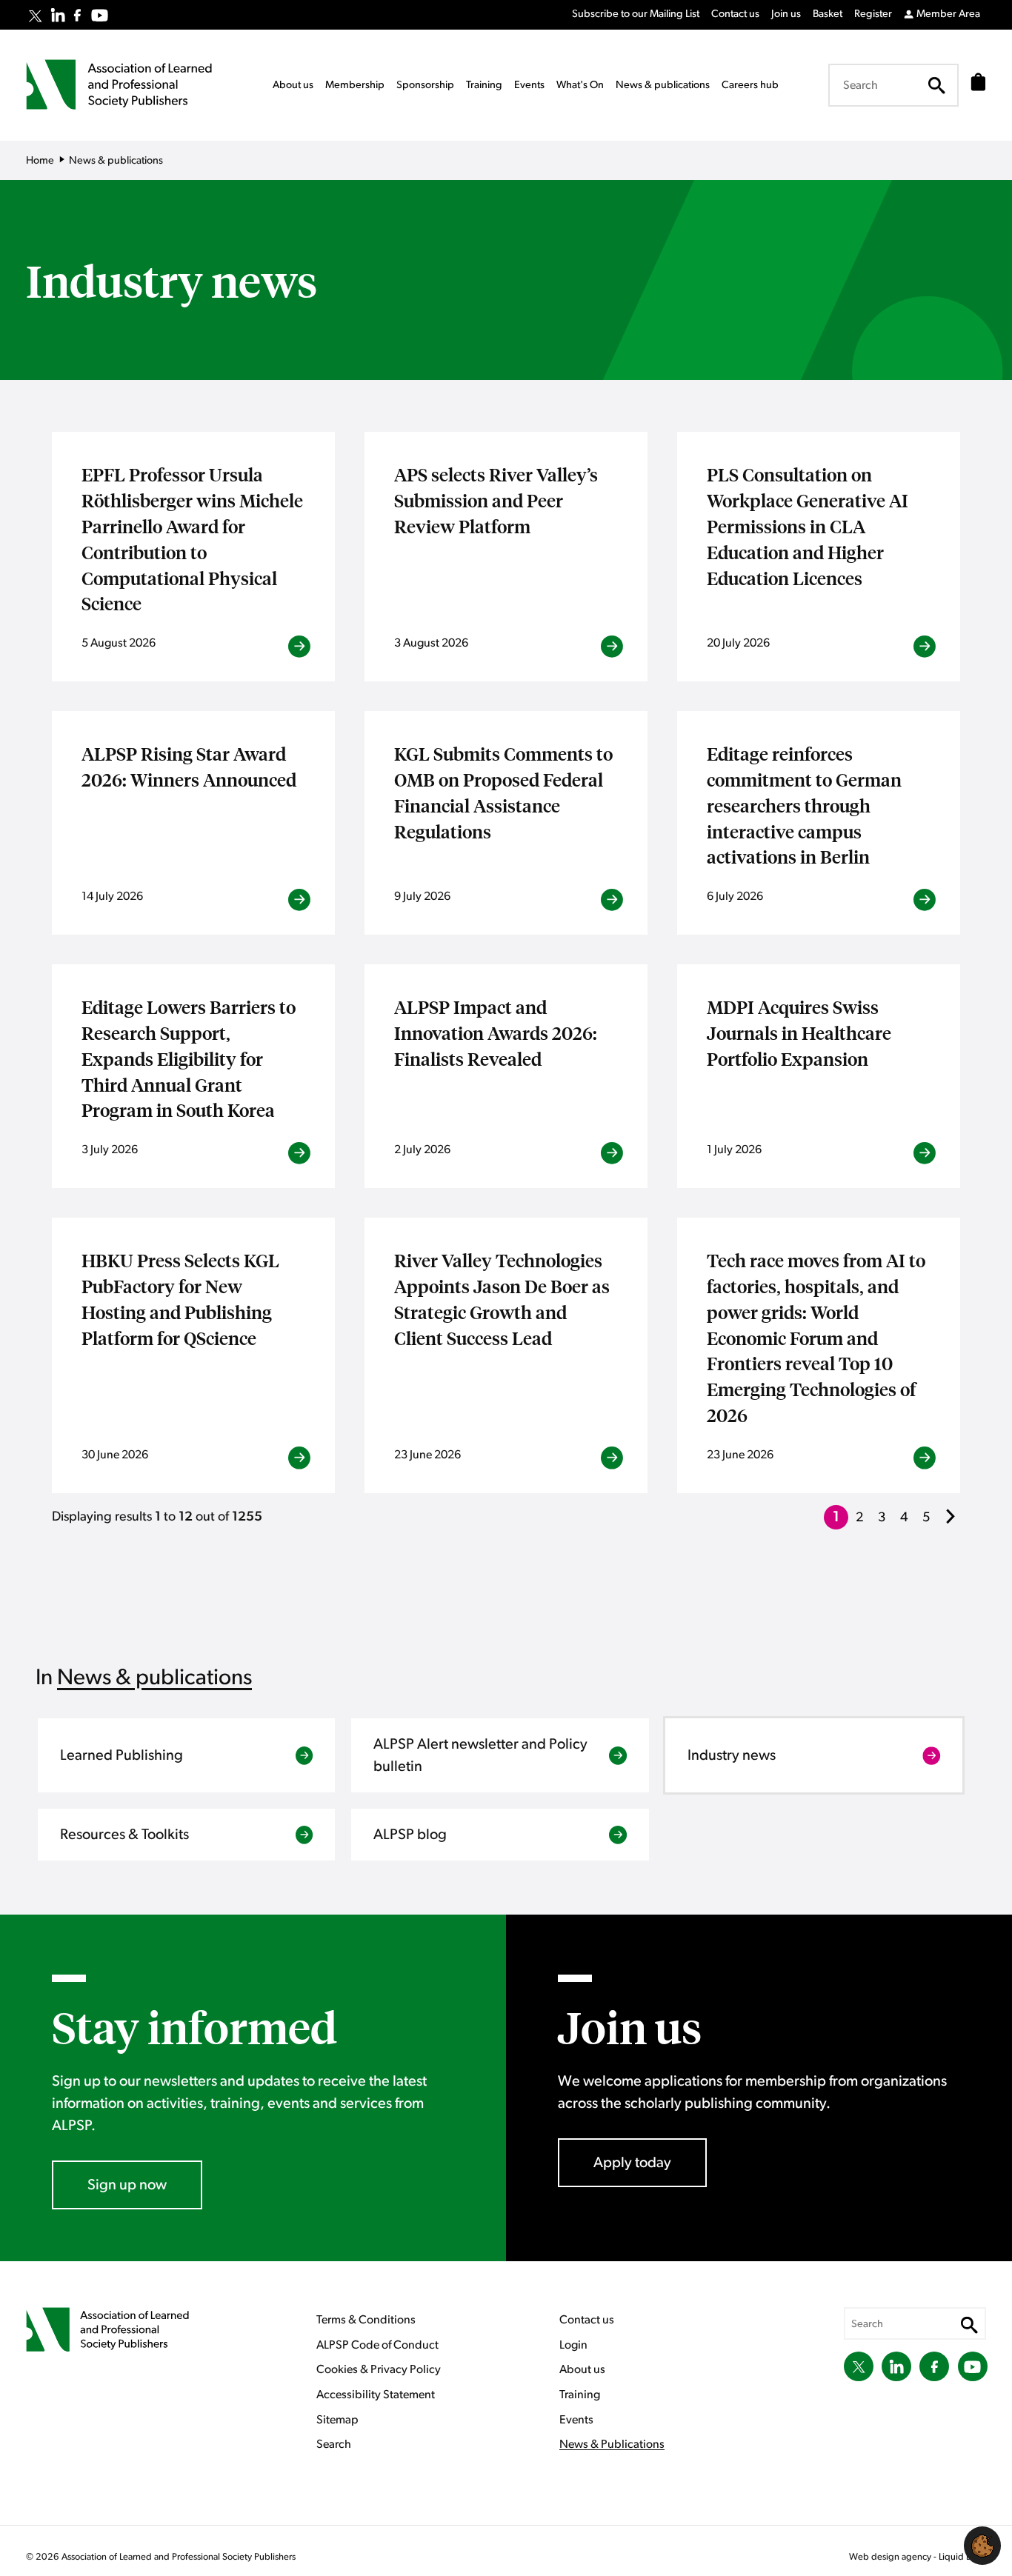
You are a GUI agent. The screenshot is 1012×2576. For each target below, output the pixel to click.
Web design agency (891, 2557)
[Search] (936, 85)
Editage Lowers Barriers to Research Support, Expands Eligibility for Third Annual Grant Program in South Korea (189, 1058)
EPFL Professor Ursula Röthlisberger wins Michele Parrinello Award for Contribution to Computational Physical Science (192, 538)
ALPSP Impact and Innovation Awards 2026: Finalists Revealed (496, 1032)
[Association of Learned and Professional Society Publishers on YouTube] (100, 15)
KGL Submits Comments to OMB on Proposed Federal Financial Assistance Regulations (503, 792)
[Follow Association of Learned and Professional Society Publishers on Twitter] (35, 16)
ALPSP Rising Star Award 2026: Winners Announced (189, 766)
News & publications (154, 1678)
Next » (953, 1526)
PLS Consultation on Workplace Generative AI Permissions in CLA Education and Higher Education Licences (808, 525)
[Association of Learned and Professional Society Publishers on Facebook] (77, 15)
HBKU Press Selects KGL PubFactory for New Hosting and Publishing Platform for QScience (180, 1298)
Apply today (632, 2163)
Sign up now (127, 2185)
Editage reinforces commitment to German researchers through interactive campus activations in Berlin (804, 805)
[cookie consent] (982, 2546)
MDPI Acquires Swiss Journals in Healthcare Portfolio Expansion (799, 1032)
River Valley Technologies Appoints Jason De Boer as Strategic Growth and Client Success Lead (502, 1298)
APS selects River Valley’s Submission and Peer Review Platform (496, 500)
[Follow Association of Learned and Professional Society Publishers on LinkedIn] (58, 15)
